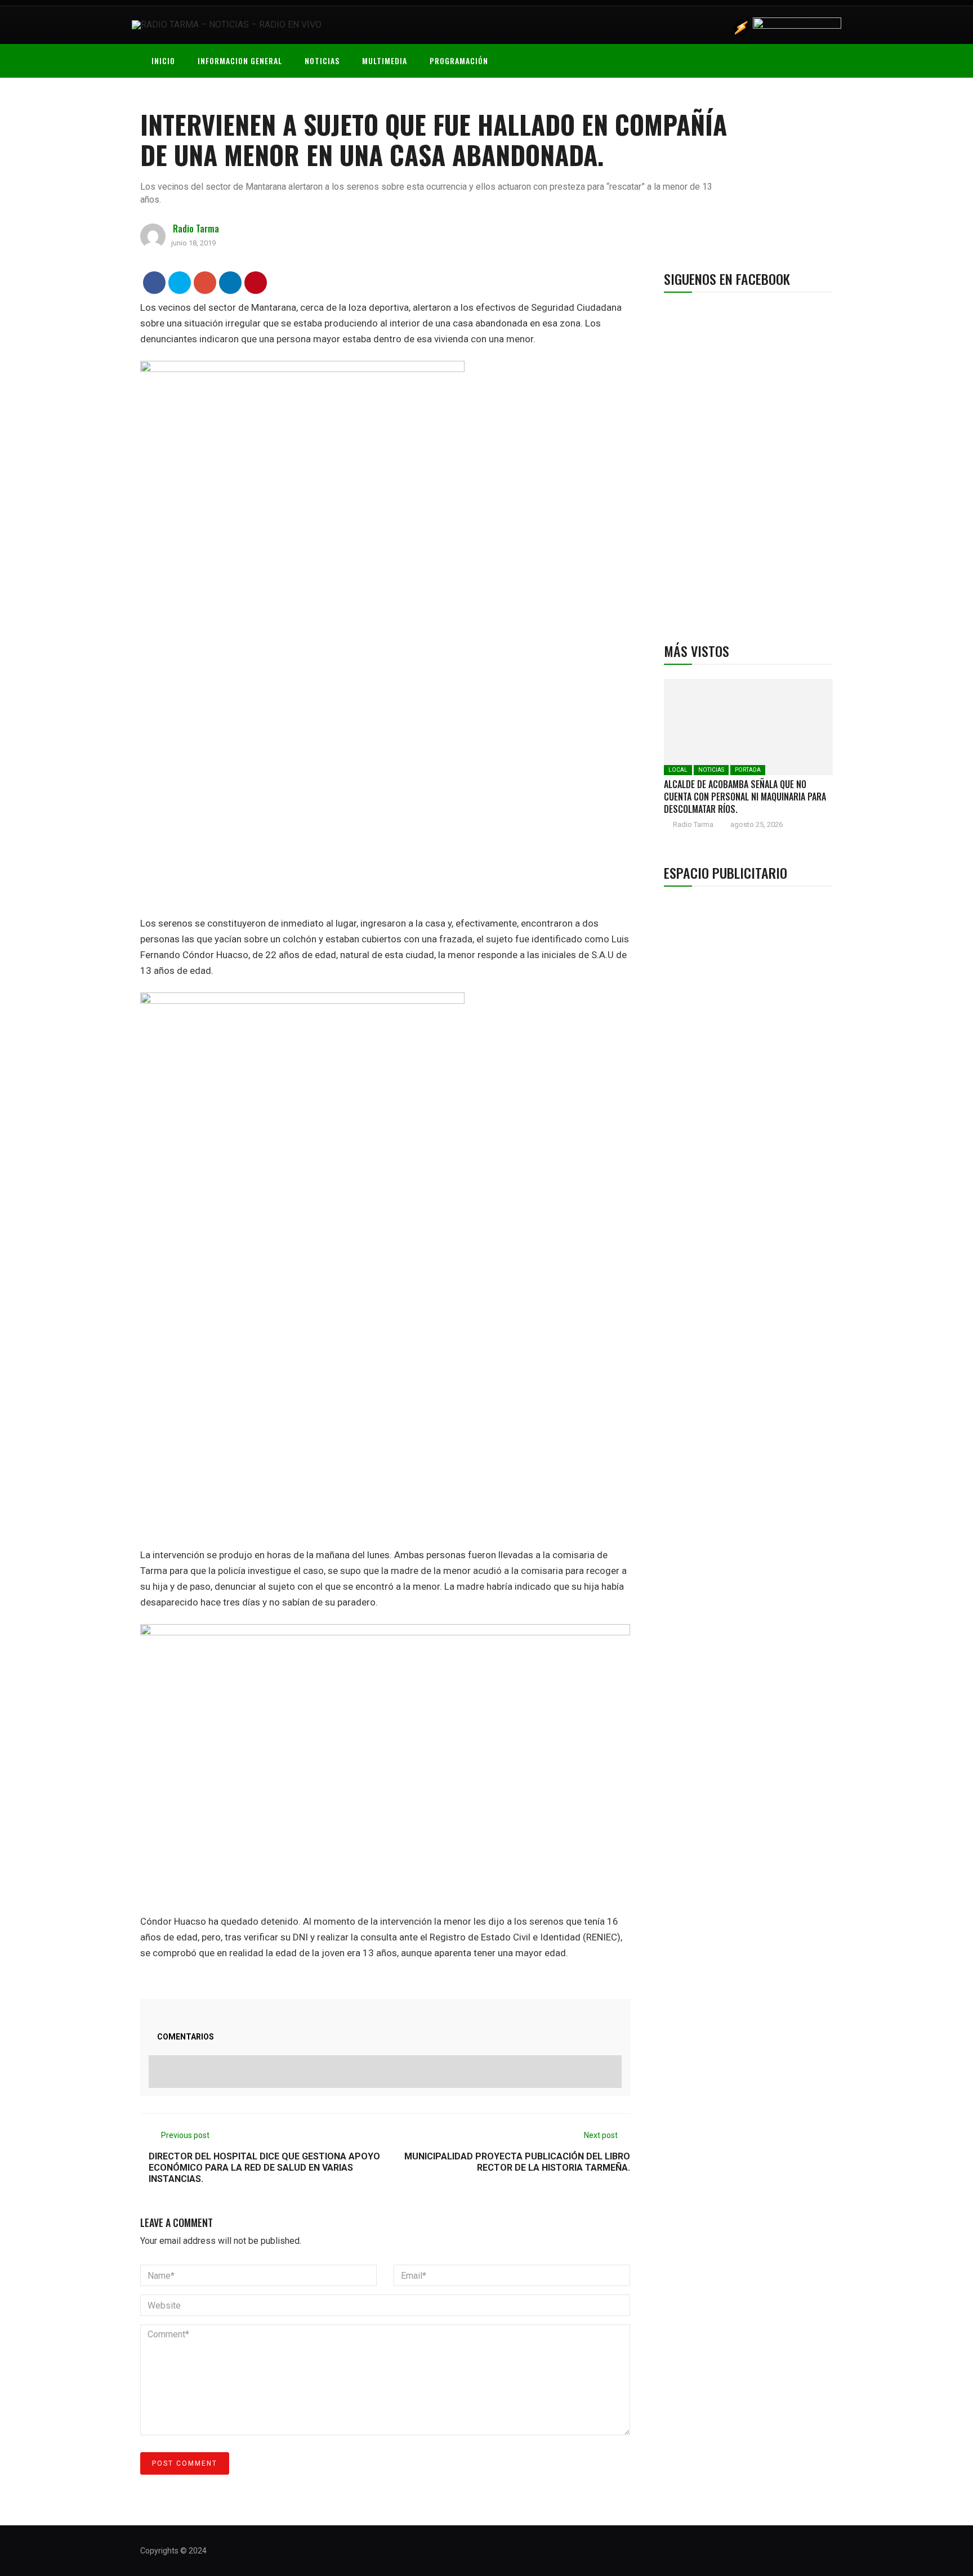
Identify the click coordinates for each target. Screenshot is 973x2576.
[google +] (205, 282)
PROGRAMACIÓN (459, 61)
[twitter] (180, 282)
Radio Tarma (196, 229)
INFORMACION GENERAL (240, 61)
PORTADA (748, 770)
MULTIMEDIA (385, 61)
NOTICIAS (322, 61)
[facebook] (155, 282)
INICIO (163, 61)
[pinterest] (256, 282)
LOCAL (678, 770)
